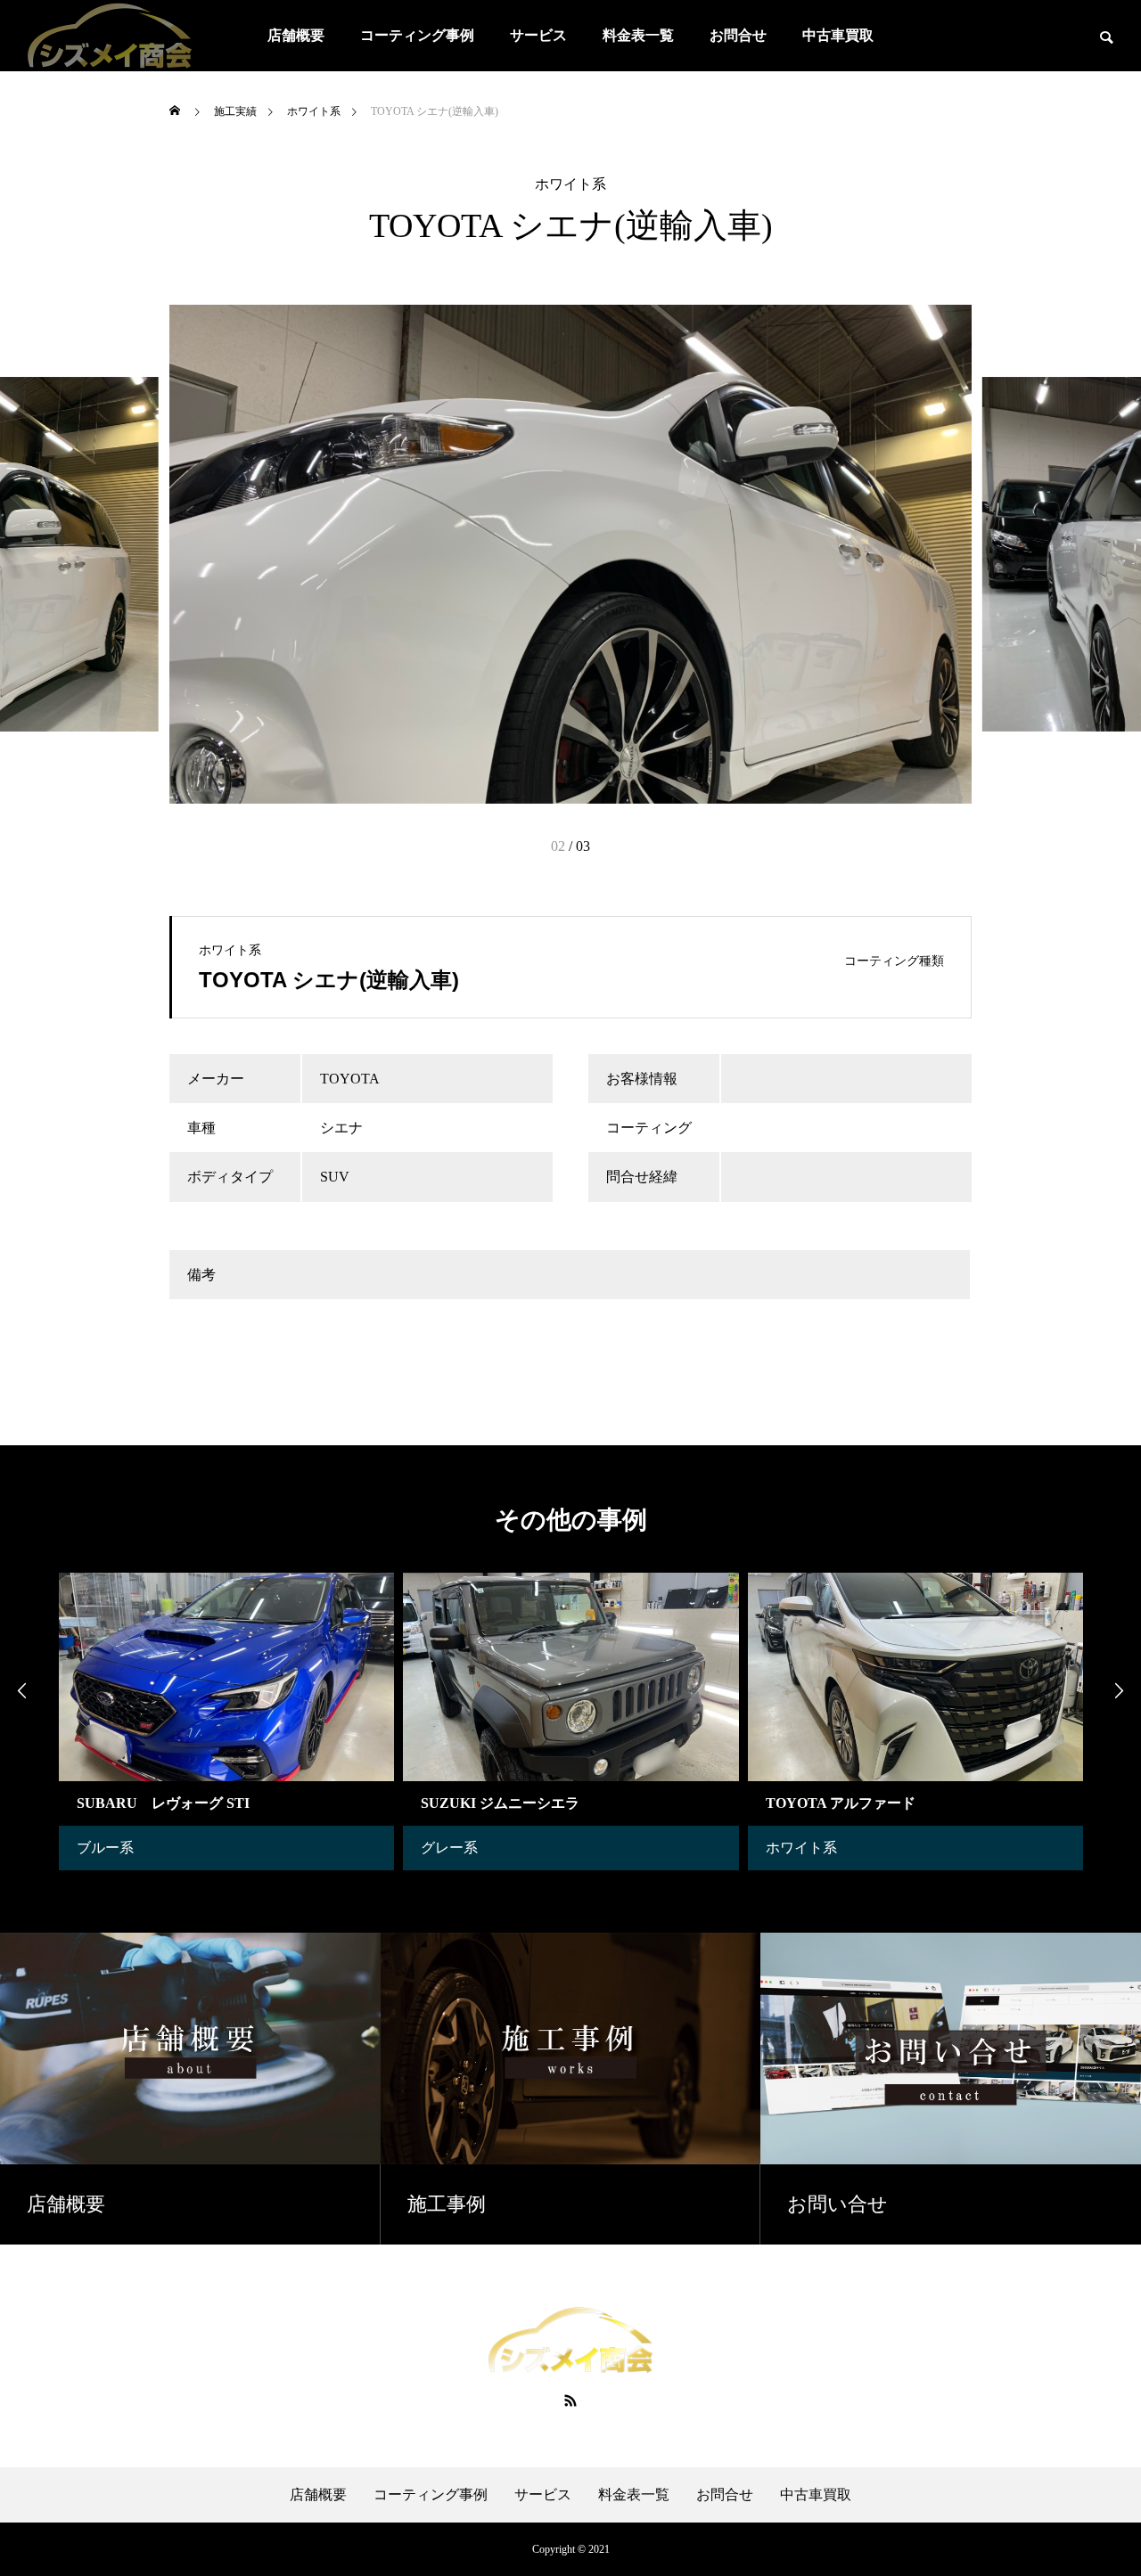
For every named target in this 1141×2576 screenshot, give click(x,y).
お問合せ (738, 35)
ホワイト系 (570, 184)
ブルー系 (105, 1848)
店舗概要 (296, 35)
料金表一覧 (638, 35)
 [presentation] (1119, 1690)
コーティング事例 (417, 35)
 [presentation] (22, 1690)
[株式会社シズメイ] (110, 36)
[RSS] (570, 2400)
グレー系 (449, 1848)
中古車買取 (838, 35)
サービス (538, 35)
